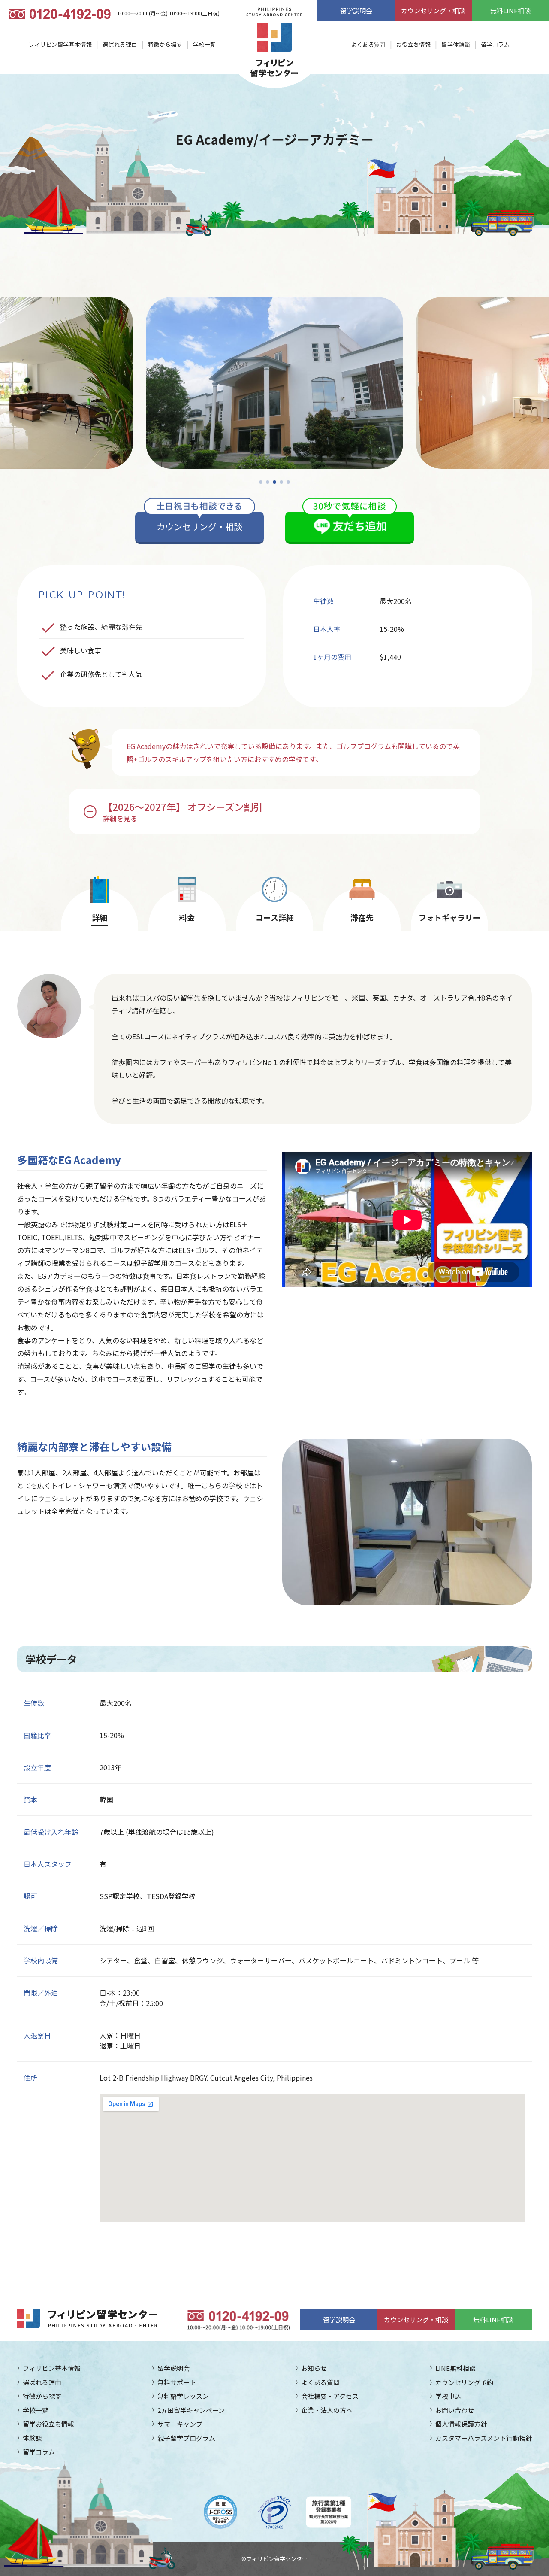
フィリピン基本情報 (52, 2368)
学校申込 (448, 2396)
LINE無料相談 (455, 2368)
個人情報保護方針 (461, 2424)
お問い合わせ (455, 2410)
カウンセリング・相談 (433, 11)
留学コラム (495, 44)
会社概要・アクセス (330, 2396)
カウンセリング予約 (464, 2382)
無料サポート (177, 2382)
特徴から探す (165, 44)
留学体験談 (456, 44)
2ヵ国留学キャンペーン (191, 2410)
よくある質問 (368, 44)
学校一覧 (205, 44)
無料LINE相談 (510, 11)
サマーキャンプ (180, 2424)
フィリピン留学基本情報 (60, 44)
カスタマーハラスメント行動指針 (484, 2438)
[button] (261, 482)
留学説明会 (356, 11)
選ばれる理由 (120, 44)
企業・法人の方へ (327, 2410)
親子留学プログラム (186, 2438)
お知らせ (314, 2368)
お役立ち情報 (413, 44)
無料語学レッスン (183, 2396)
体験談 (32, 2438)
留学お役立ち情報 (48, 2424)
